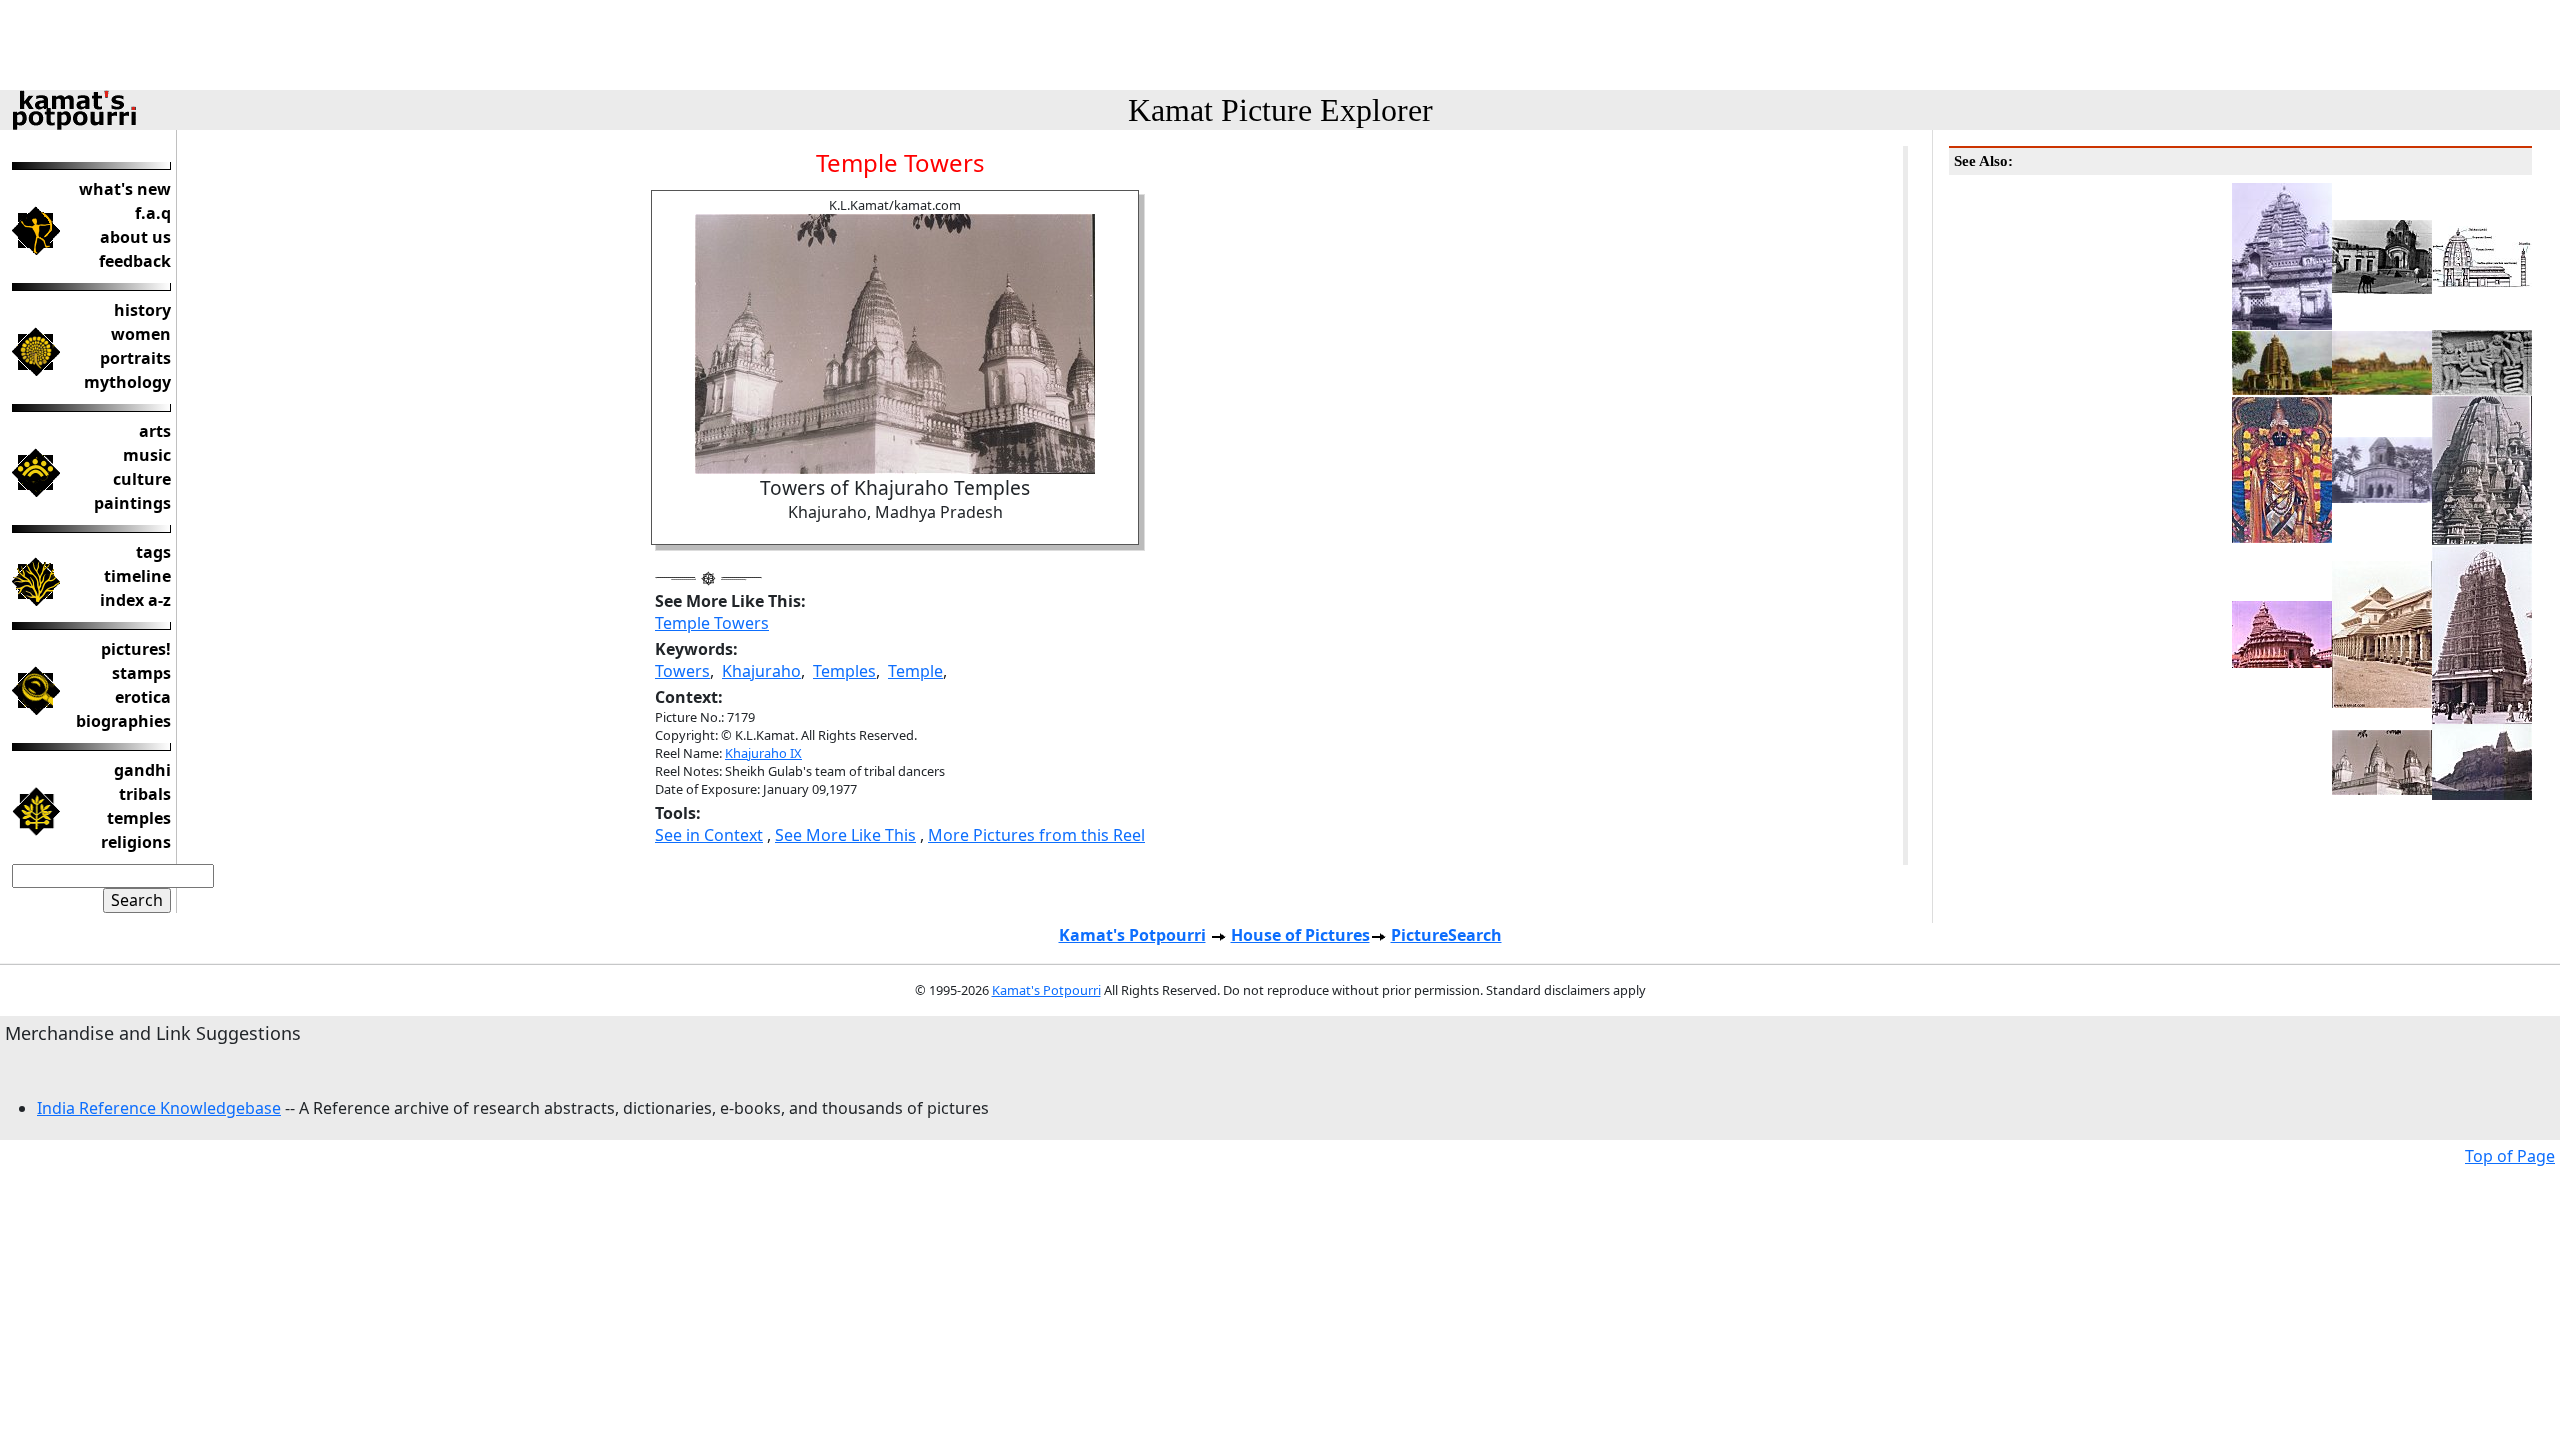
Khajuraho (761, 671)
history (142, 310)
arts (155, 431)
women (141, 334)
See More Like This (845, 835)
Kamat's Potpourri (1132, 935)
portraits (135, 358)
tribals (145, 794)
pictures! (136, 649)
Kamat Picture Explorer (1280, 110)
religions (136, 842)
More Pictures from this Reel (1036, 835)
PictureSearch (1446, 935)
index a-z (135, 600)
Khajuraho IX (763, 753)
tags (153, 552)
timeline (137, 576)
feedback (135, 261)
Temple (915, 671)
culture (142, 479)
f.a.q (153, 213)
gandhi (142, 770)
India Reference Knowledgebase (159, 1108)
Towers (682, 671)
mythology (127, 382)
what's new (125, 189)
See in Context (709, 835)
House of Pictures (1300, 935)
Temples (844, 671)
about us (135, 237)
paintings (132, 503)
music (147, 455)
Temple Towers (712, 623)
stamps (141, 673)
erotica (143, 697)
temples (139, 818)
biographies (123, 721)
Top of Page (2510, 1156)
